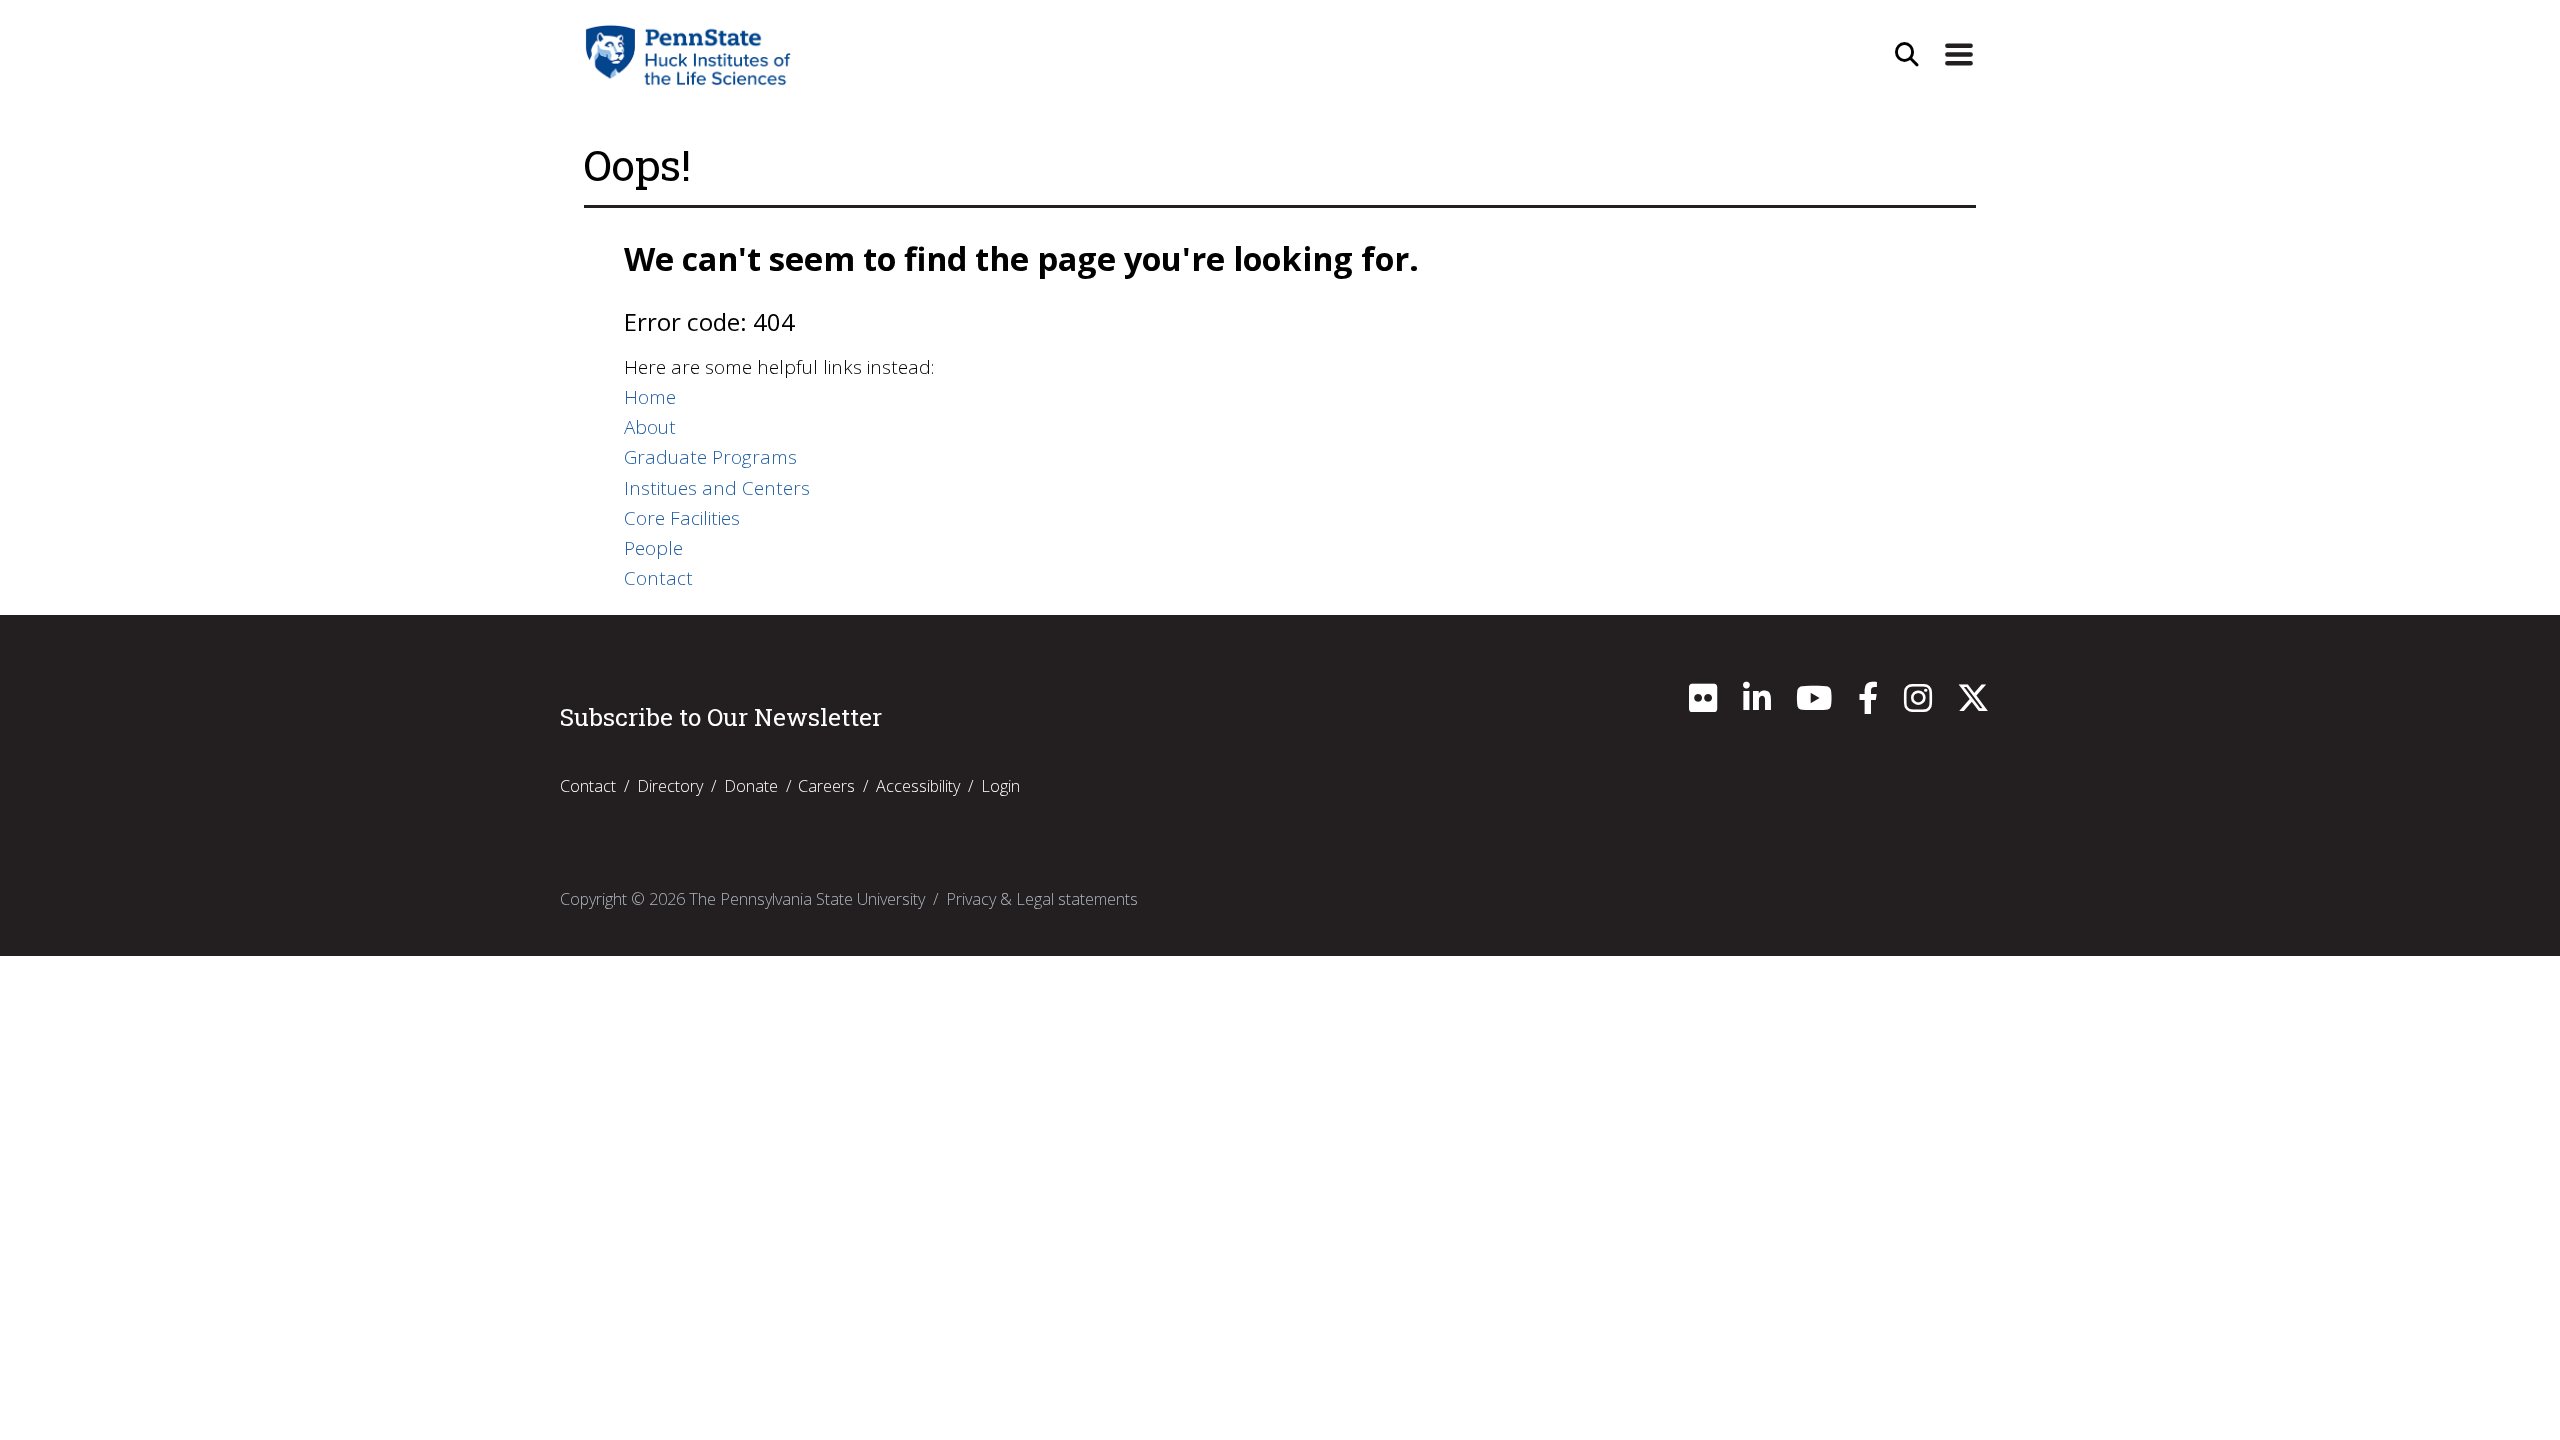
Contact (658, 578)
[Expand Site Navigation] (1959, 55)
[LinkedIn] (1757, 704)
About (650, 427)
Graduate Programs (710, 457)
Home (650, 397)
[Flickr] (1703, 704)
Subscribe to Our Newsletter (721, 717)
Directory (670, 786)
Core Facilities (682, 518)
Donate (751, 786)
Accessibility (918, 786)
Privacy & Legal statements (1042, 899)
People (653, 548)
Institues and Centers (717, 488)
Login (1000, 786)
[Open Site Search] (1907, 55)
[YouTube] (1814, 704)
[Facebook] (1868, 704)
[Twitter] (1973, 704)
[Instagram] (1918, 704)
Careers (826, 786)
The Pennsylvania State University (807, 899)
